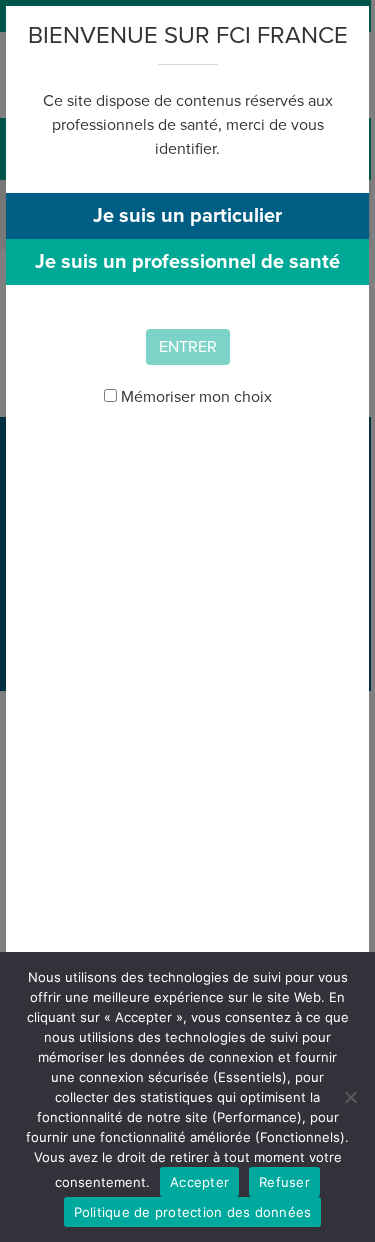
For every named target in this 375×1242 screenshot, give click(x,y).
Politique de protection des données (193, 1212)
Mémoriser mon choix (194, 397)
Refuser (284, 1182)
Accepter (199, 1182)
